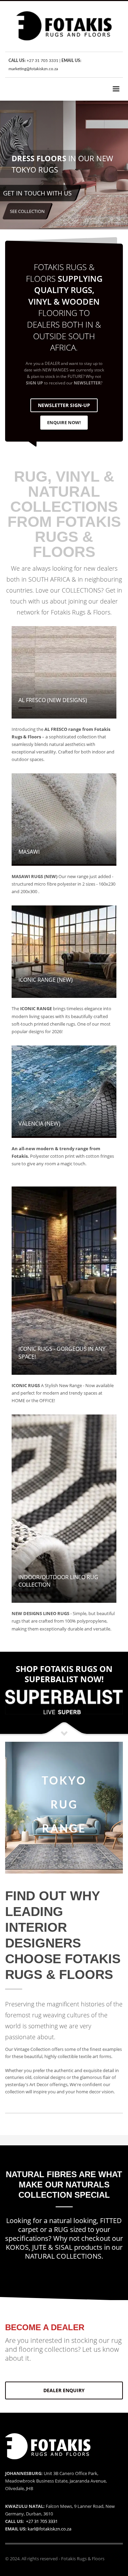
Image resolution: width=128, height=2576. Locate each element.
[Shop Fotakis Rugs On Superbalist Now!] (64, 1702)
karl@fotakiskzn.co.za (49, 2529)
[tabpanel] (64, 166)
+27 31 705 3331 (42, 61)
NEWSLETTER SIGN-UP (64, 405)
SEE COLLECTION (27, 211)
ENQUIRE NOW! (64, 422)
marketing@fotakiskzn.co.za (33, 69)
